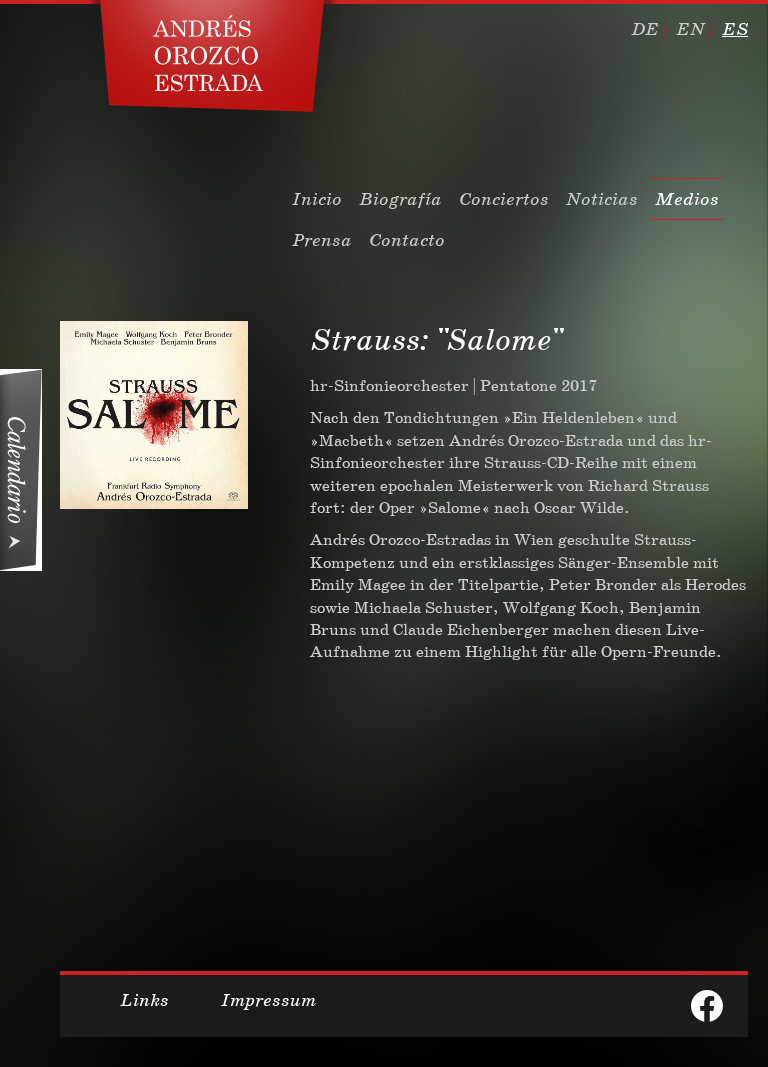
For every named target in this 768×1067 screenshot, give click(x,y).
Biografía (400, 199)
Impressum (268, 1000)
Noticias (602, 199)
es (735, 29)
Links (144, 1000)
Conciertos (504, 199)
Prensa (322, 240)
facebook (707, 1006)
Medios (687, 199)
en (690, 29)
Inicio (317, 199)
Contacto (407, 240)
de (645, 29)
